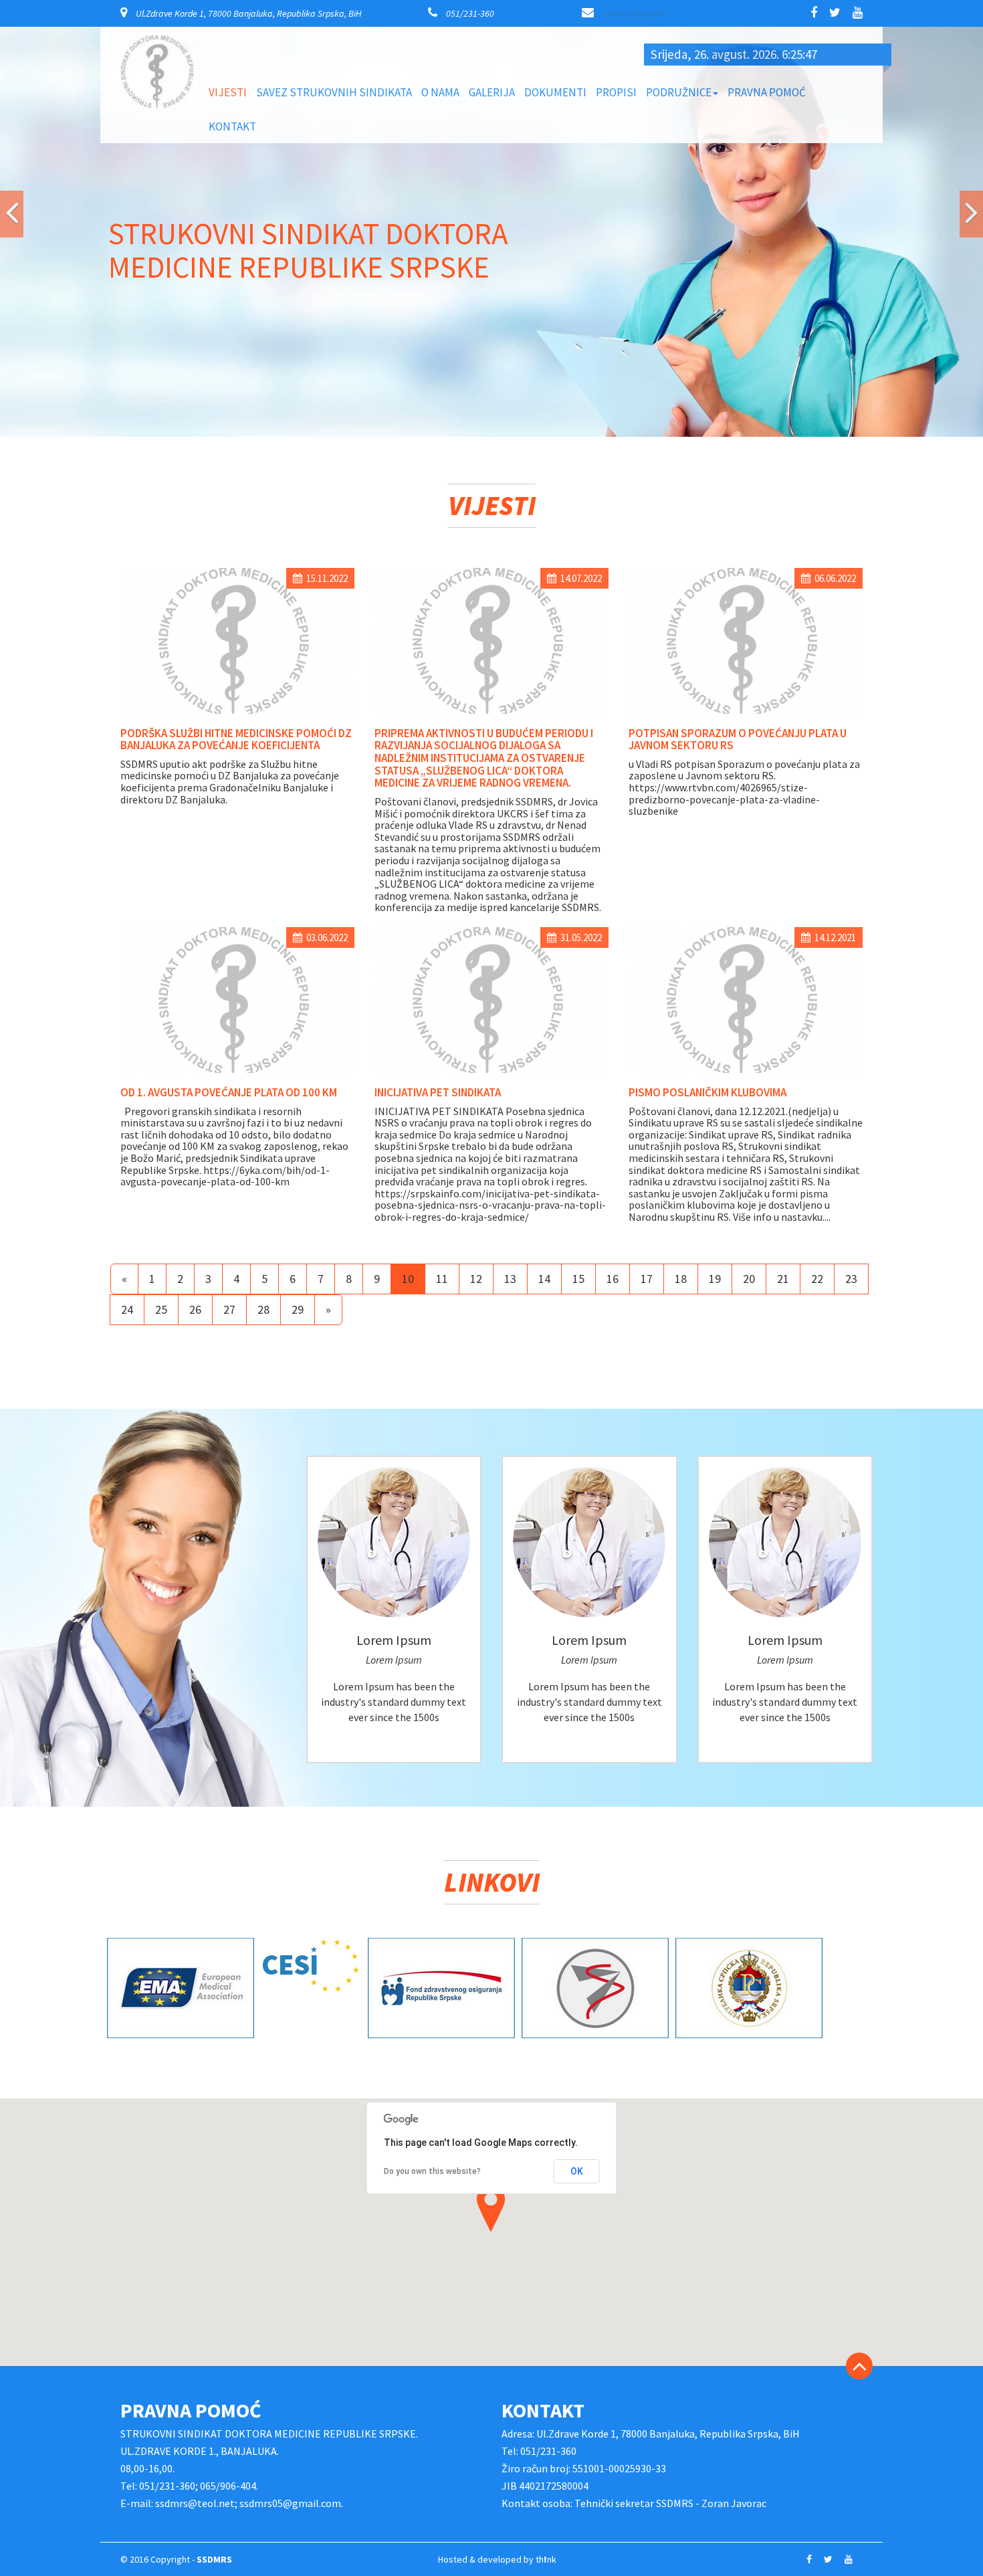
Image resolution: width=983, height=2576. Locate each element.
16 (613, 869)
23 (851, 869)
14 (544, 869)
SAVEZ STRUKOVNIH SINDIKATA (334, 92)
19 (715, 869)
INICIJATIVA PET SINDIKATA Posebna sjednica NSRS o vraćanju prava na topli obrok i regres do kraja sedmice (483, 713)
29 (298, 899)
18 (681, 869)
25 (161, 899)
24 (127, 899)
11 (442, 869)
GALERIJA (492, 92)
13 (510, 869)
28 (263, 899)
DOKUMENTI (555, 92)
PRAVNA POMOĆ (767, 92)
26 (195, 899)
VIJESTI (228, 92)
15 (578, 869)
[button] (12, 50)
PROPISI (616, 92)
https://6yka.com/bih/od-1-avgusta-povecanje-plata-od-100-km (225, 766)
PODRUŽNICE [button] (679, 92)
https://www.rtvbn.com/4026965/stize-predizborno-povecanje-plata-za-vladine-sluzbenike (724, 390)
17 (647, 869)
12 (476, 869)
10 (408, 869)
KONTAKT (232, 126)
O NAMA (440, 92)
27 (229, 899)
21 (783, 869)
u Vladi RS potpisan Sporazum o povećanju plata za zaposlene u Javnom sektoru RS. (744, 360)
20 (749, 869)
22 (817, 869)
